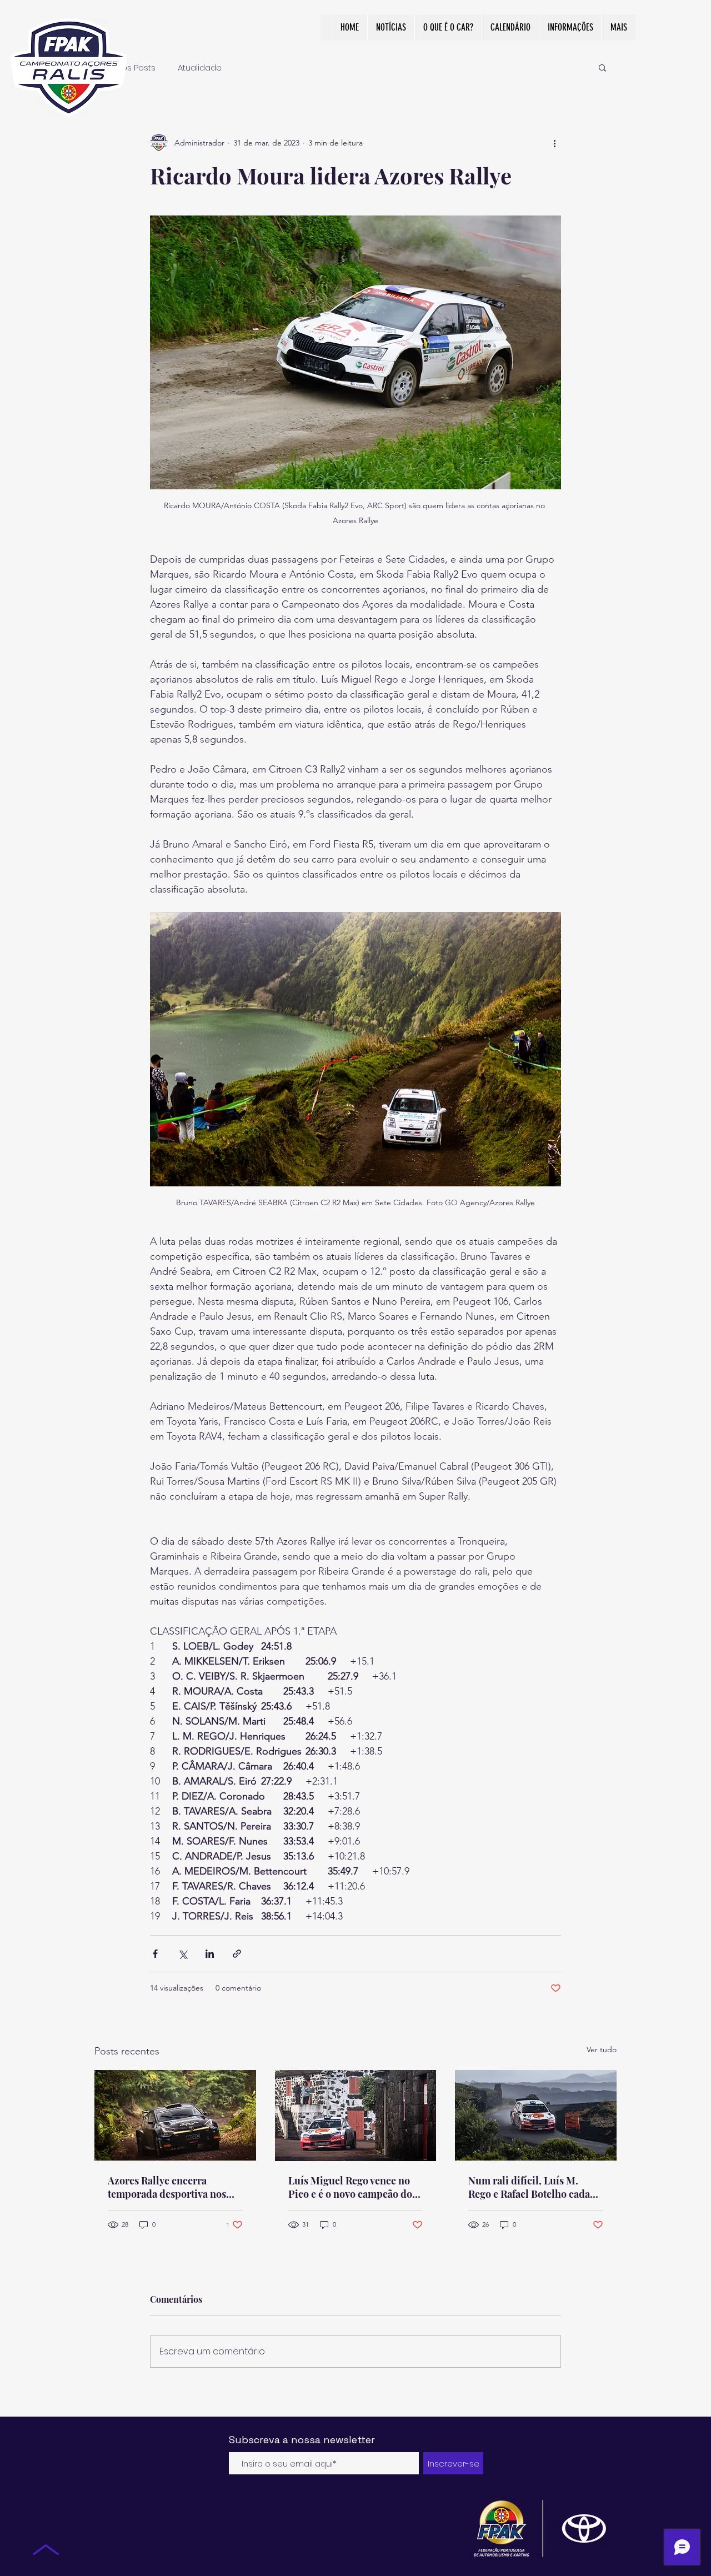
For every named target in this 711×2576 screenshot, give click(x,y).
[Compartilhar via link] (237, 1954)
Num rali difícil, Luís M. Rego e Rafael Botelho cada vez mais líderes (529, 2187)
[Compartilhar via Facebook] (155, 1954)
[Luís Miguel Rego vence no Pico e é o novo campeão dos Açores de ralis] (356, 2116)
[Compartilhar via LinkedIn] (210, 1954)
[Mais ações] (554, 143)
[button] (602, 67)
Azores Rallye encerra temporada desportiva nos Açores (167, 2187)
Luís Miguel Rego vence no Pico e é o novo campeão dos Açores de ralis (352, 2187)
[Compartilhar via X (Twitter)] (182, 1954)
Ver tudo (602, 2049)
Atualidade (200, 67)
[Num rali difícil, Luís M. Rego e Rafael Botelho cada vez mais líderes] (536, 2115)
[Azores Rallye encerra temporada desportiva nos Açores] (175, 2115)
